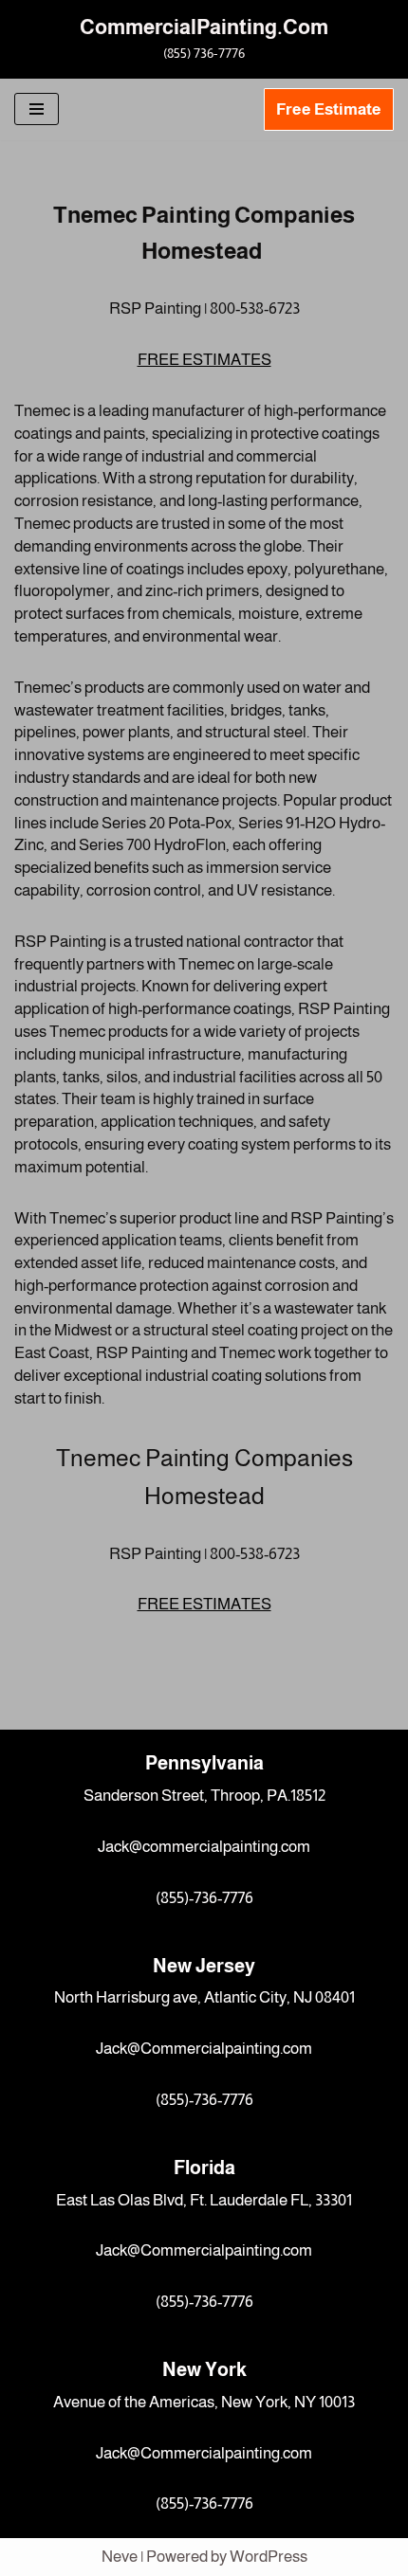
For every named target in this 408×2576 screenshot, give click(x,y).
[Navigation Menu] (37, 109)
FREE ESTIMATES (204, 360)
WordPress (269, 2557)
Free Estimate (329, 109)
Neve (120, 2557)
